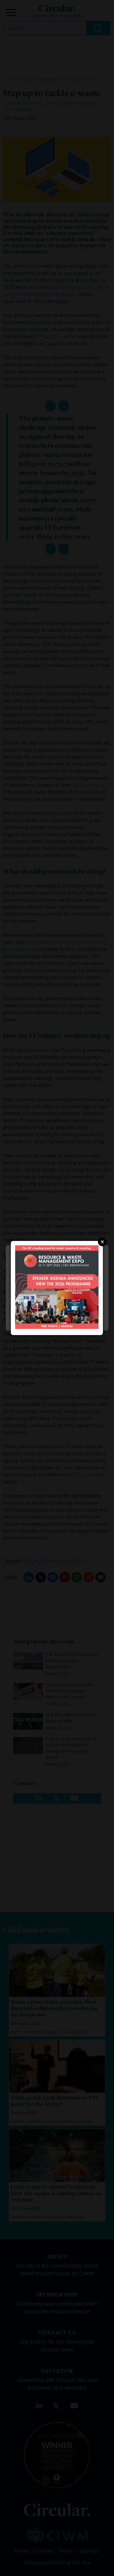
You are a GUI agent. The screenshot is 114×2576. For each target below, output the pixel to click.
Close (102, 1242)
